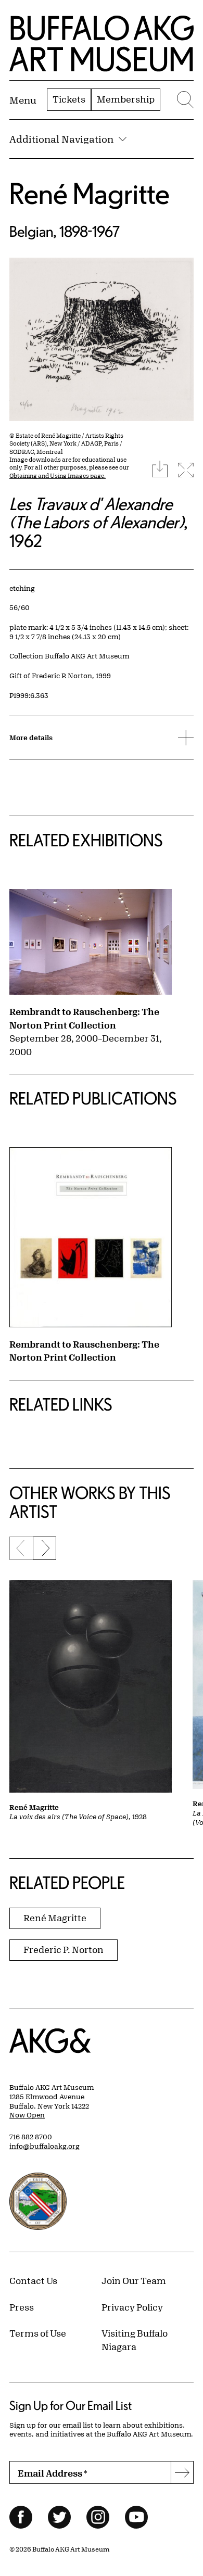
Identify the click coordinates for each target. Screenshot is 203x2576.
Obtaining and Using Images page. (58, 475)
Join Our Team (134, 2280)
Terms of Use (38, 2333)
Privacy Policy (132, 2307)
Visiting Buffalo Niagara (135, 2340)
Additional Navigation (61, 139)
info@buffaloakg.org (45, 2146)
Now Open (27, 2115)
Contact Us (33, 2280)
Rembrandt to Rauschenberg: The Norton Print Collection (84, 1018)
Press (22, 2307)
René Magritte (90, 193)
